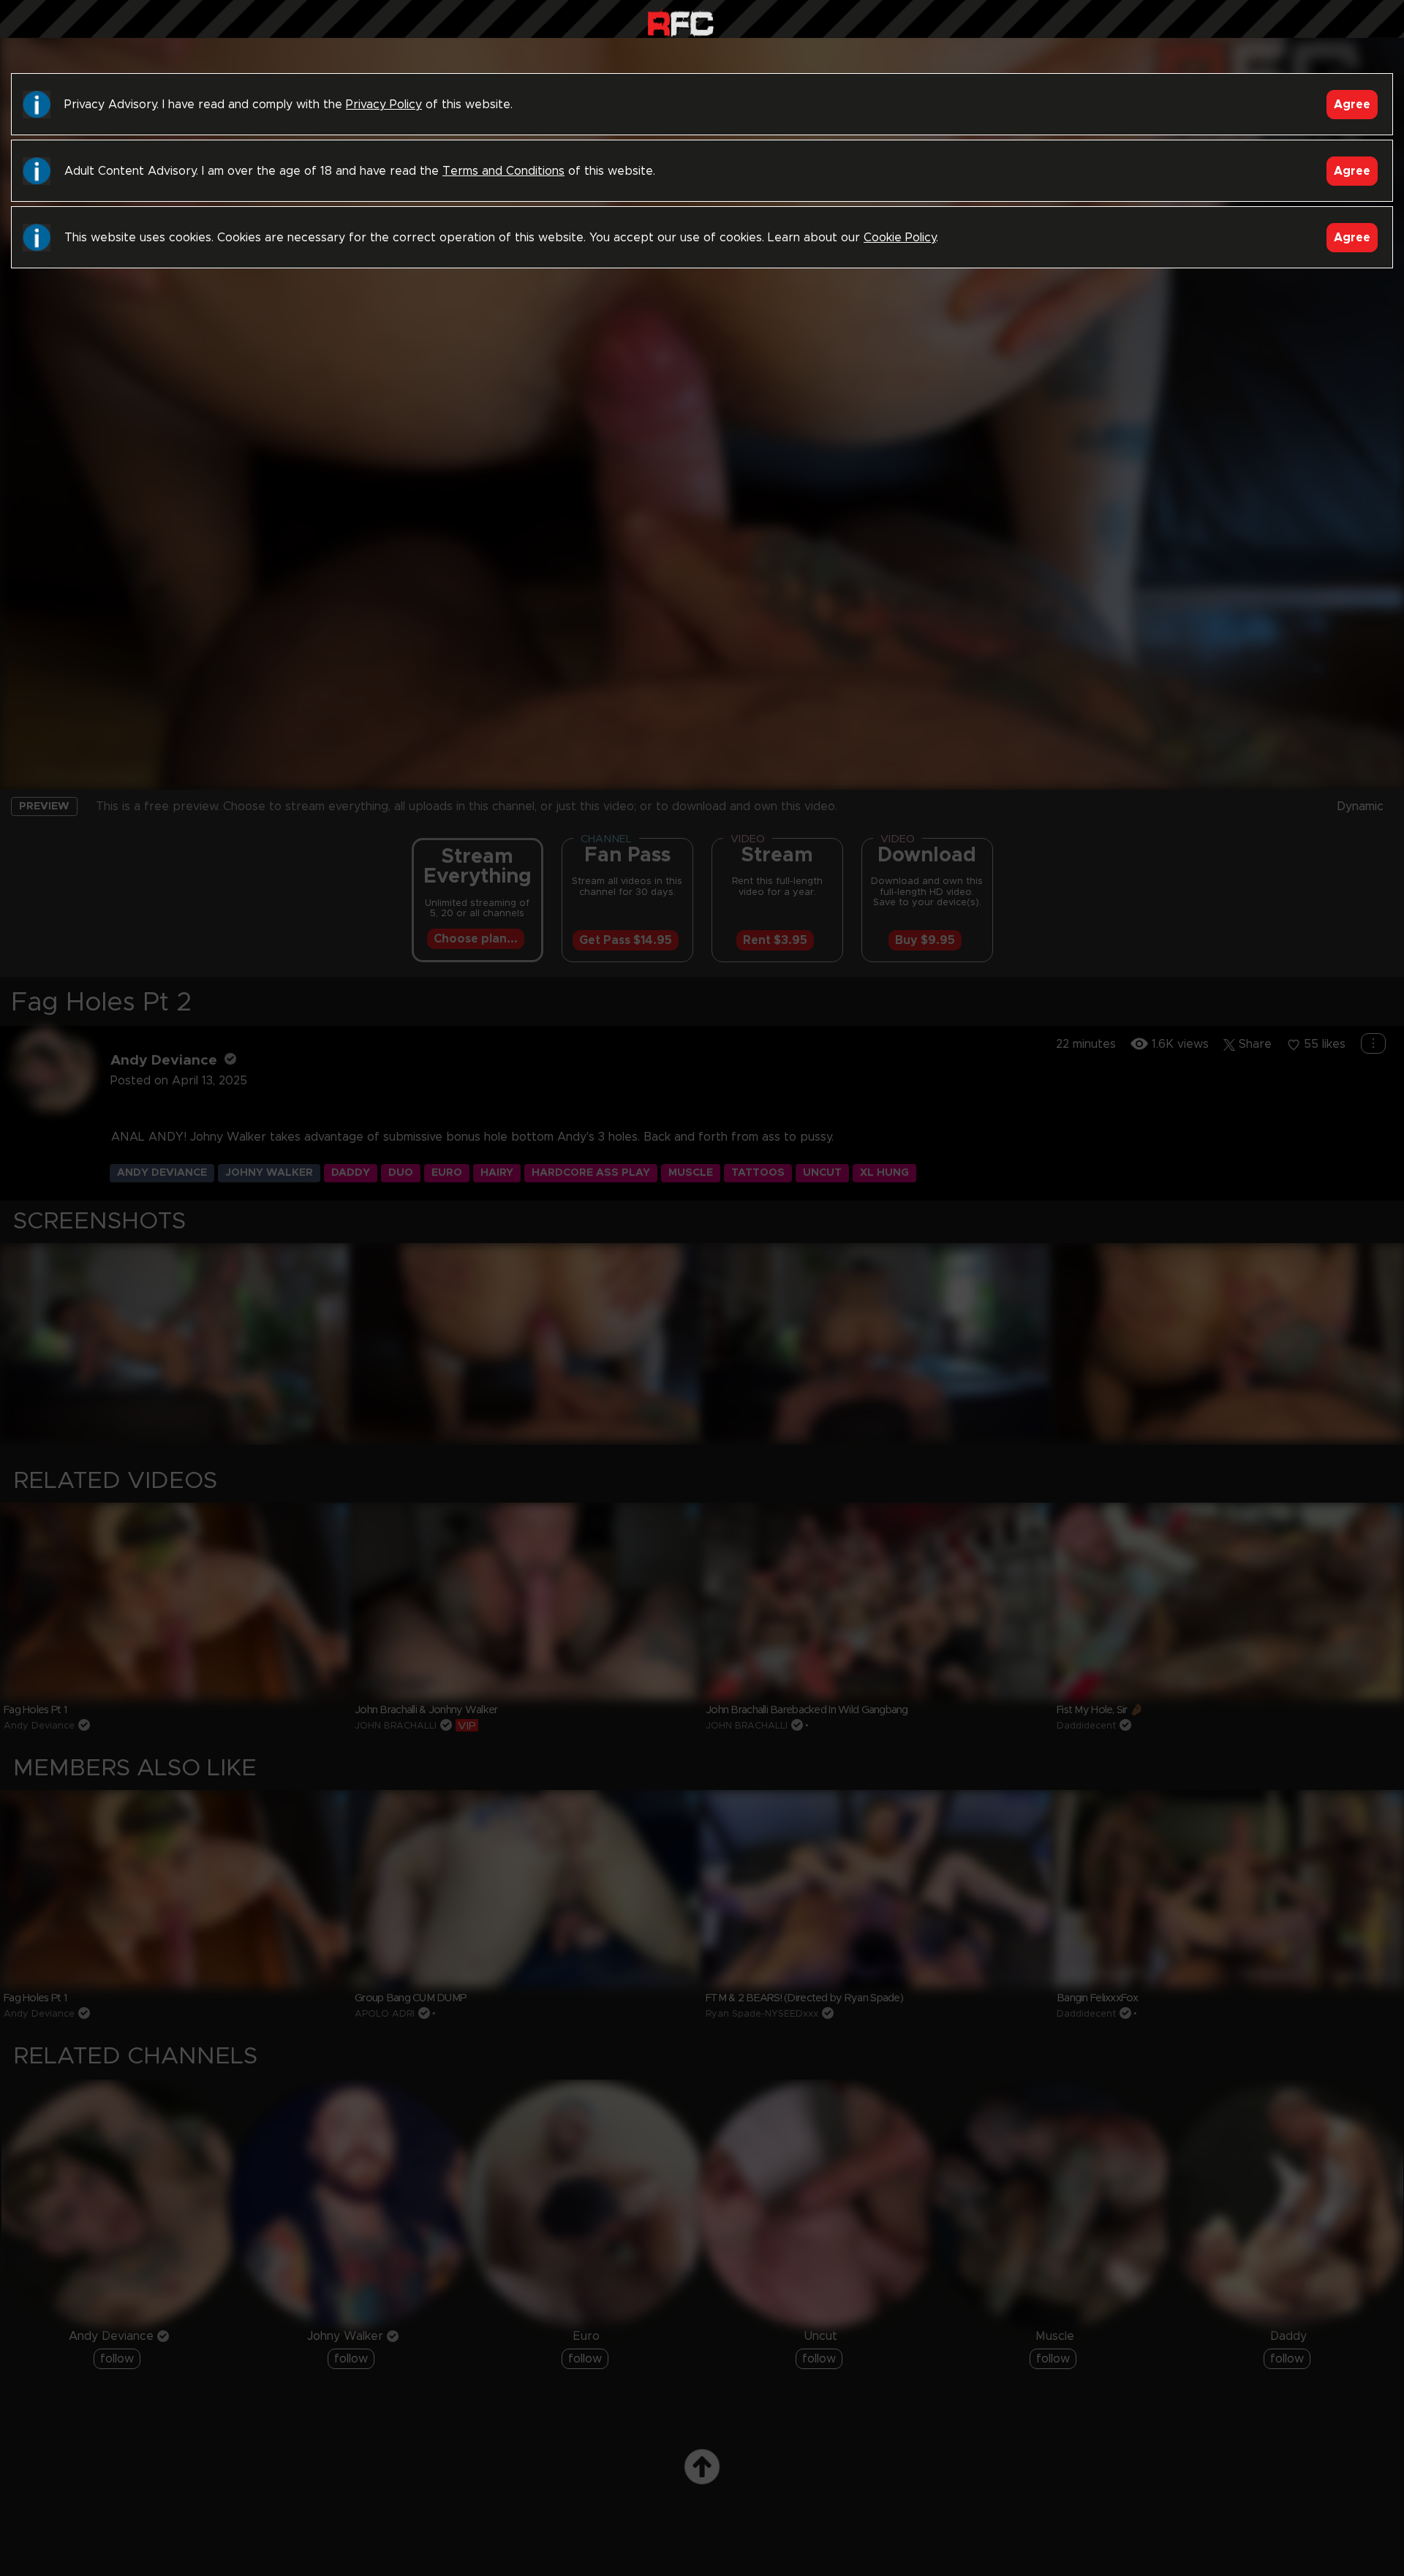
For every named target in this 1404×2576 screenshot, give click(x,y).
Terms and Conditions (503, 171)
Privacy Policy (384, 105)
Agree (1352, 105)
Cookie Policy (900, 238)
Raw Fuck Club (680, 22)
